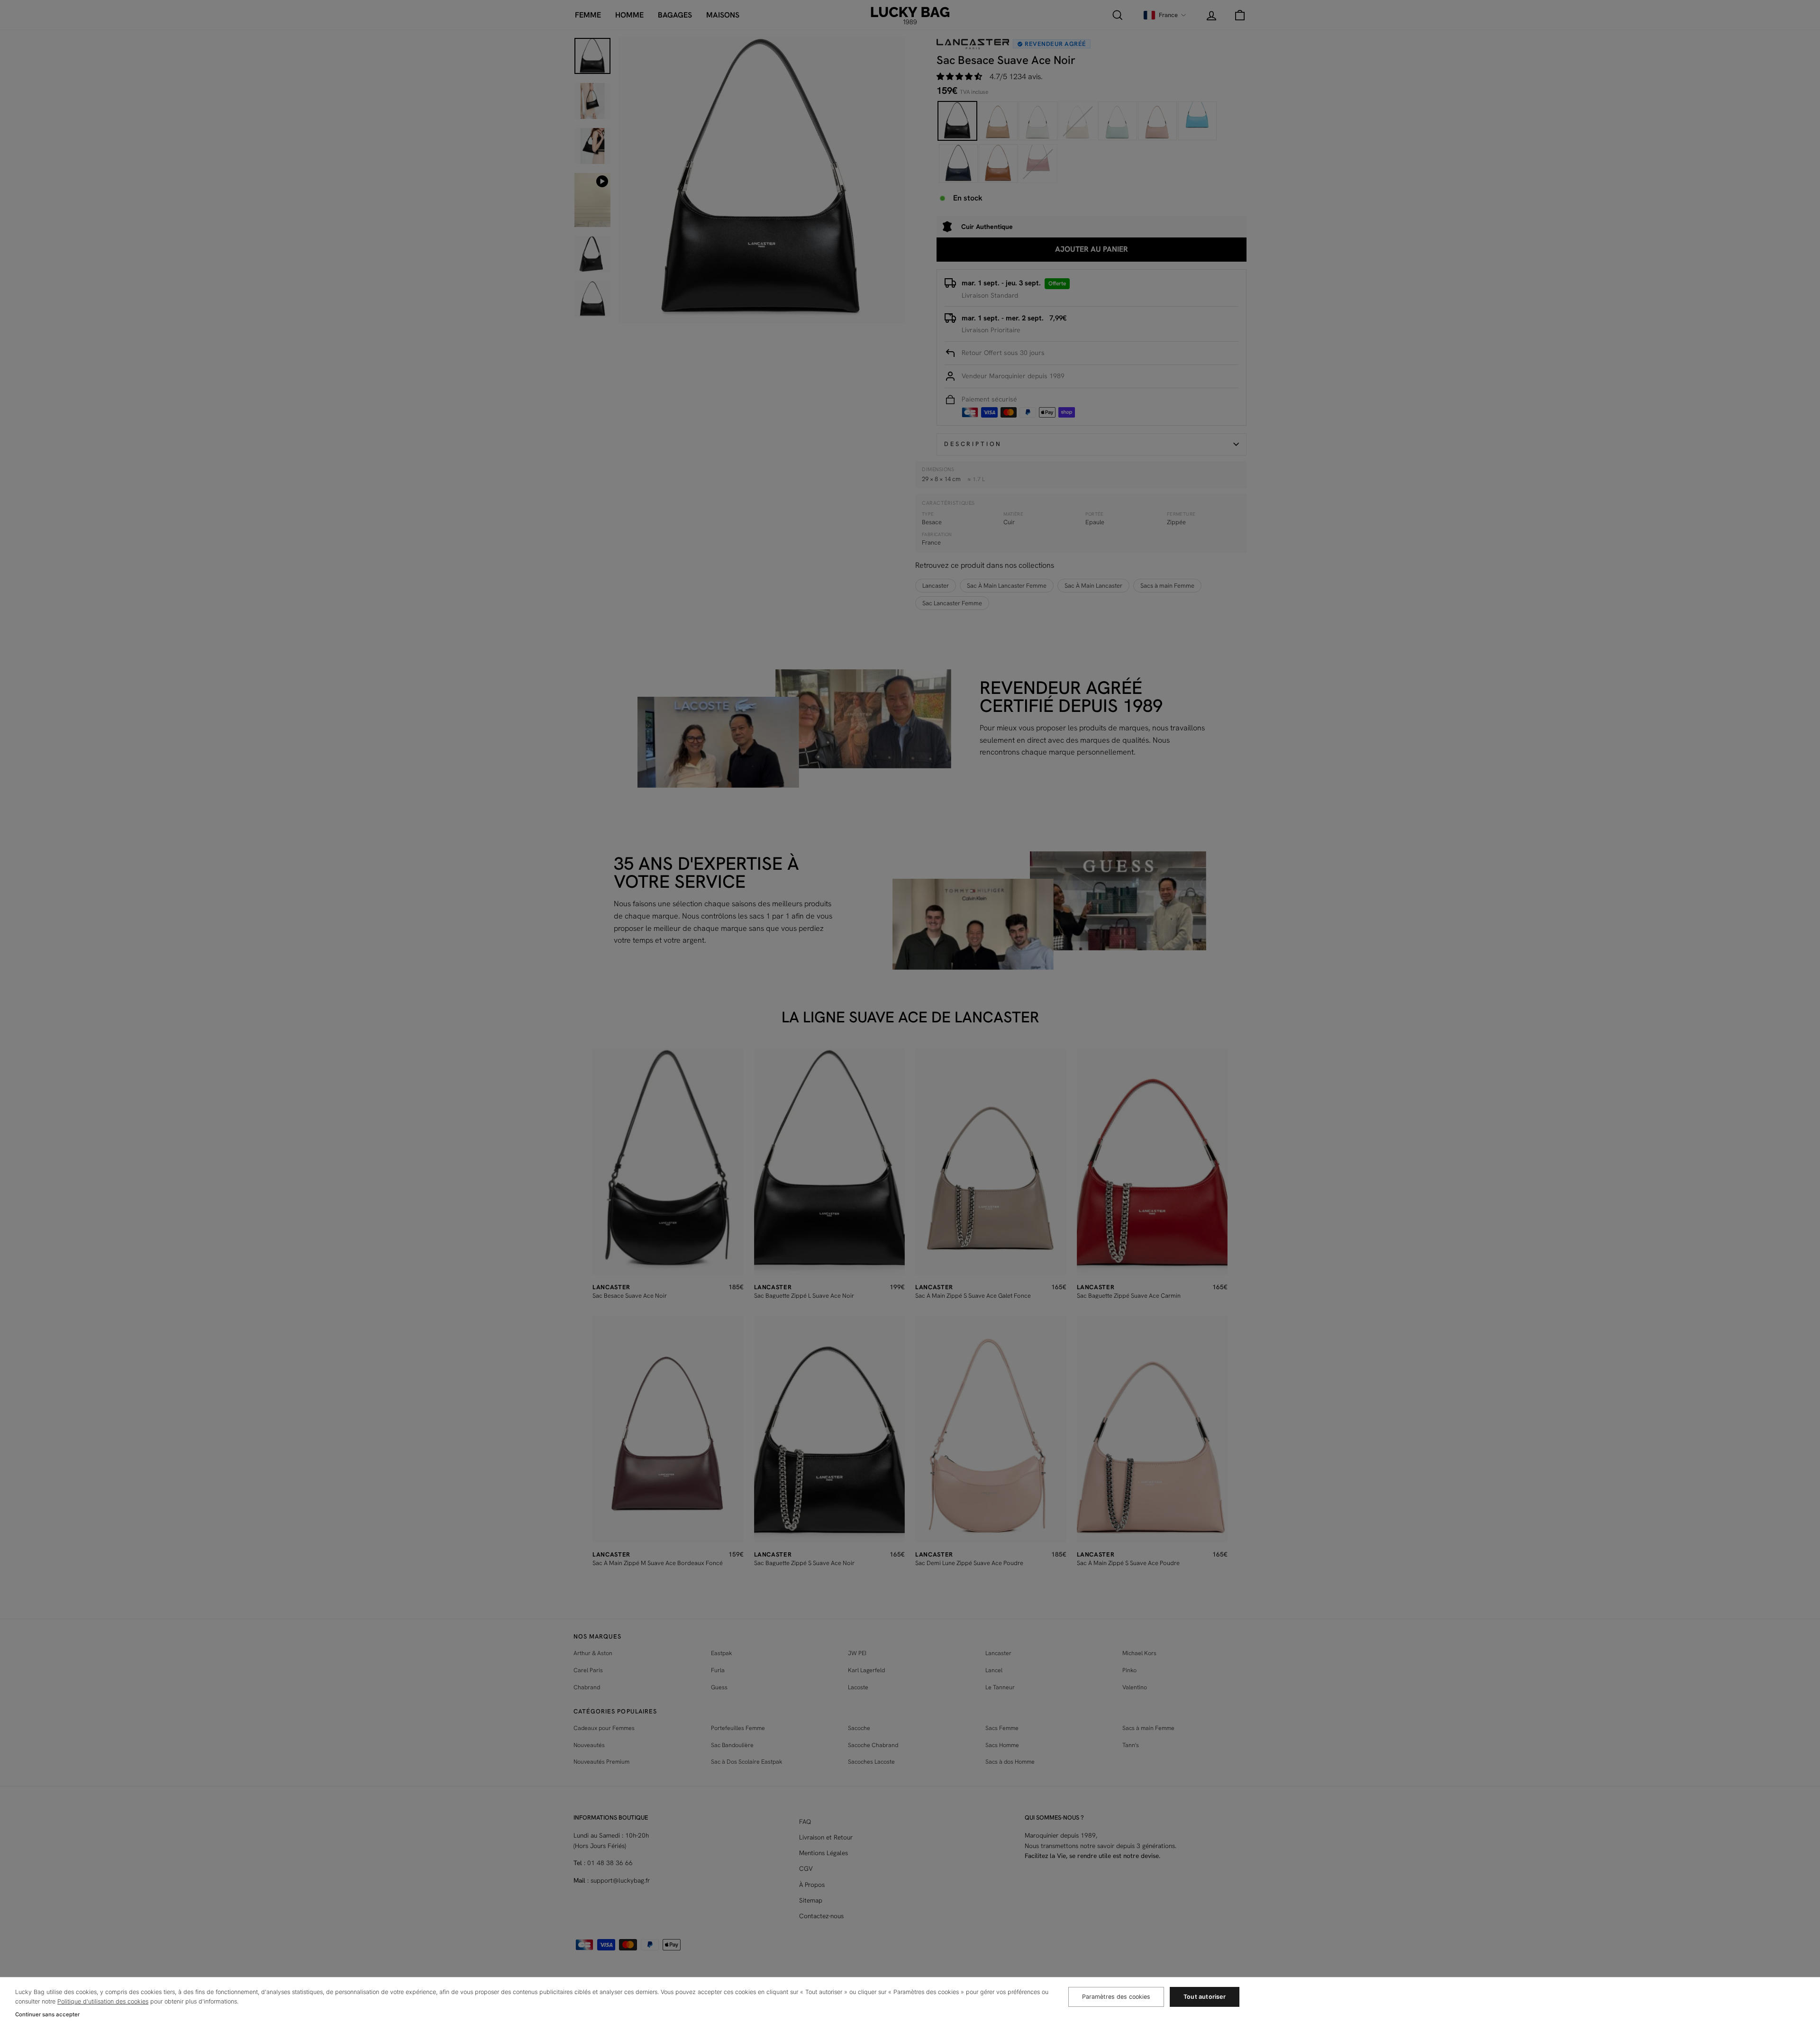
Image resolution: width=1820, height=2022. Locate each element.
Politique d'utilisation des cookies (103, 2001)
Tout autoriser (1205, 1997)
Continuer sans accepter (47, 2014)
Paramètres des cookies (1116, 1997)
